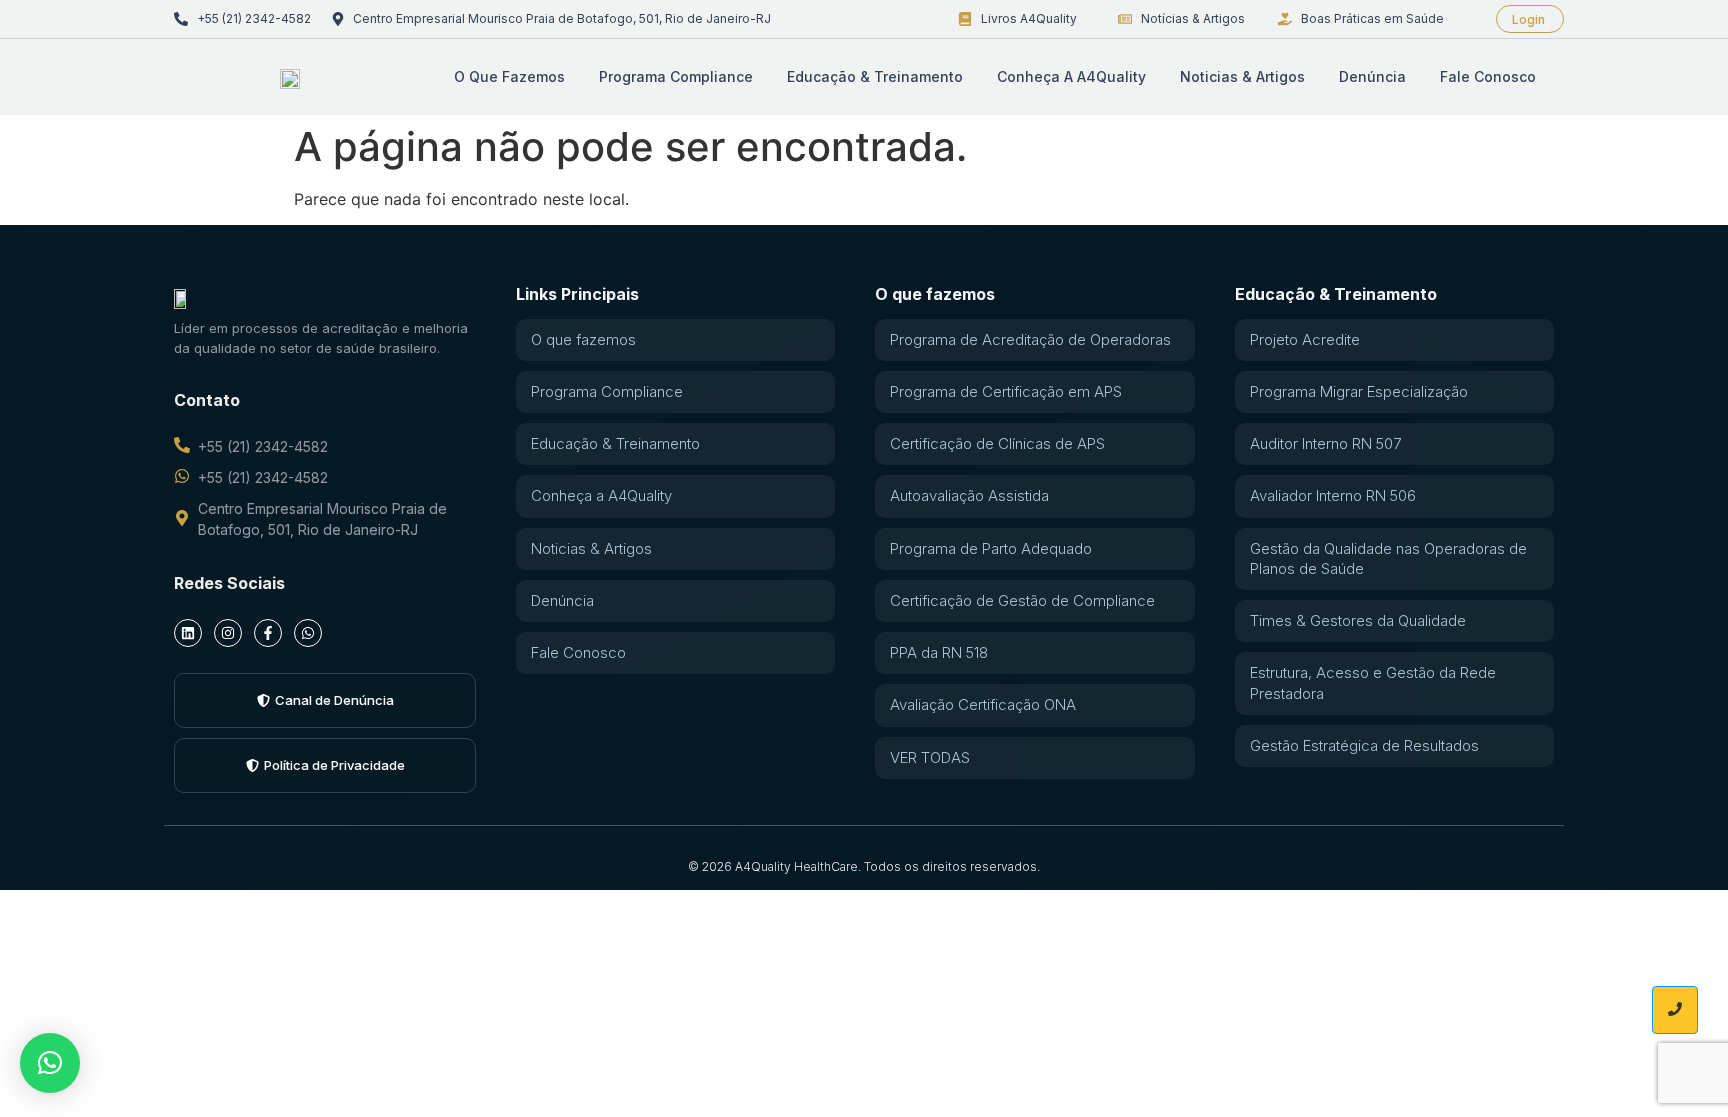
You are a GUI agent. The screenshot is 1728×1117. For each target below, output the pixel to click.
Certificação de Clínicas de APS (997, 443)
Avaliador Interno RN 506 (1333, 495)
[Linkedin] (188, 633)
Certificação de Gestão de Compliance (1022, 600)
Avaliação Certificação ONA (983, 704)
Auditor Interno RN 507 (1325, 443)
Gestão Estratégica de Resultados (1364, 745)
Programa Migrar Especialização (1359, 391)
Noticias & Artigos (1242, 76)
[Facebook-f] (268, 633)
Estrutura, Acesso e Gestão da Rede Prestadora (1373, 682)
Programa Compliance (676, 76)
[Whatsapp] (308, 633)
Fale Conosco (1488, 76)
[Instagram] (228, 633)
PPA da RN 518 (939, 652)
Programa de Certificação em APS (1006, 391)
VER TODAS (930, 757)
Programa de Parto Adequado (991, 548)
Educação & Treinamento (875, 76)
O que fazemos (509, 76)
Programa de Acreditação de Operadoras (1030, 339)
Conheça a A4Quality (1071, 76)
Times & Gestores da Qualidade (1358, 620)
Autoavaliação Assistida (969, 495)
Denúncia (1372, 76)
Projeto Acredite (1305, 339)
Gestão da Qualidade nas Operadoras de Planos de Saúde (1388, 558)
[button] (50, 1063)
